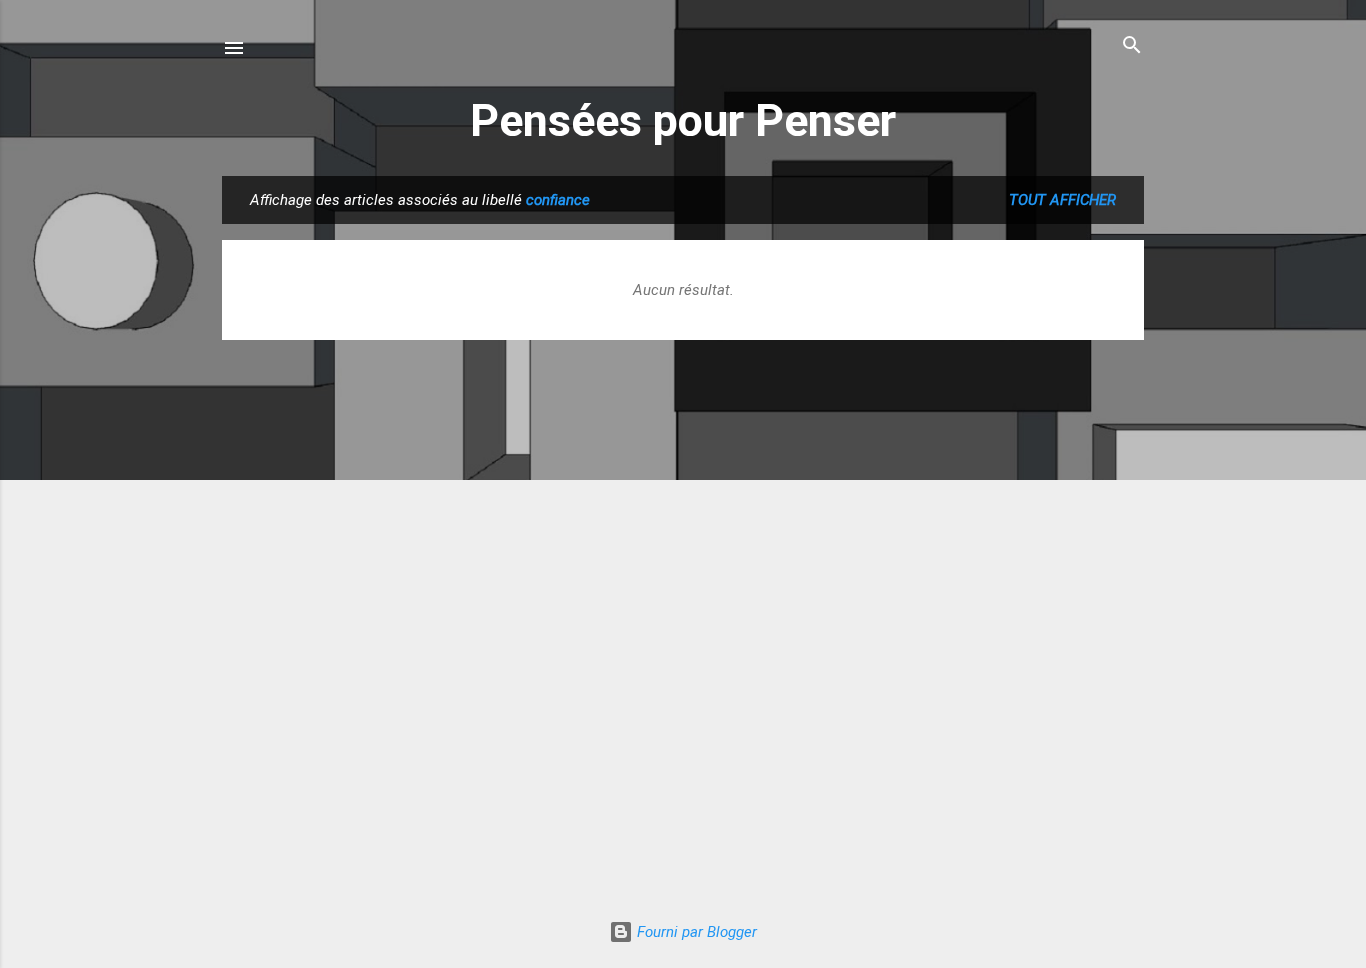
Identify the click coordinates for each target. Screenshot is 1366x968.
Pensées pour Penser (683, 120)
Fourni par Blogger (695, 932)
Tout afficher (1062, 200)
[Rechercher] (1132, 46)
